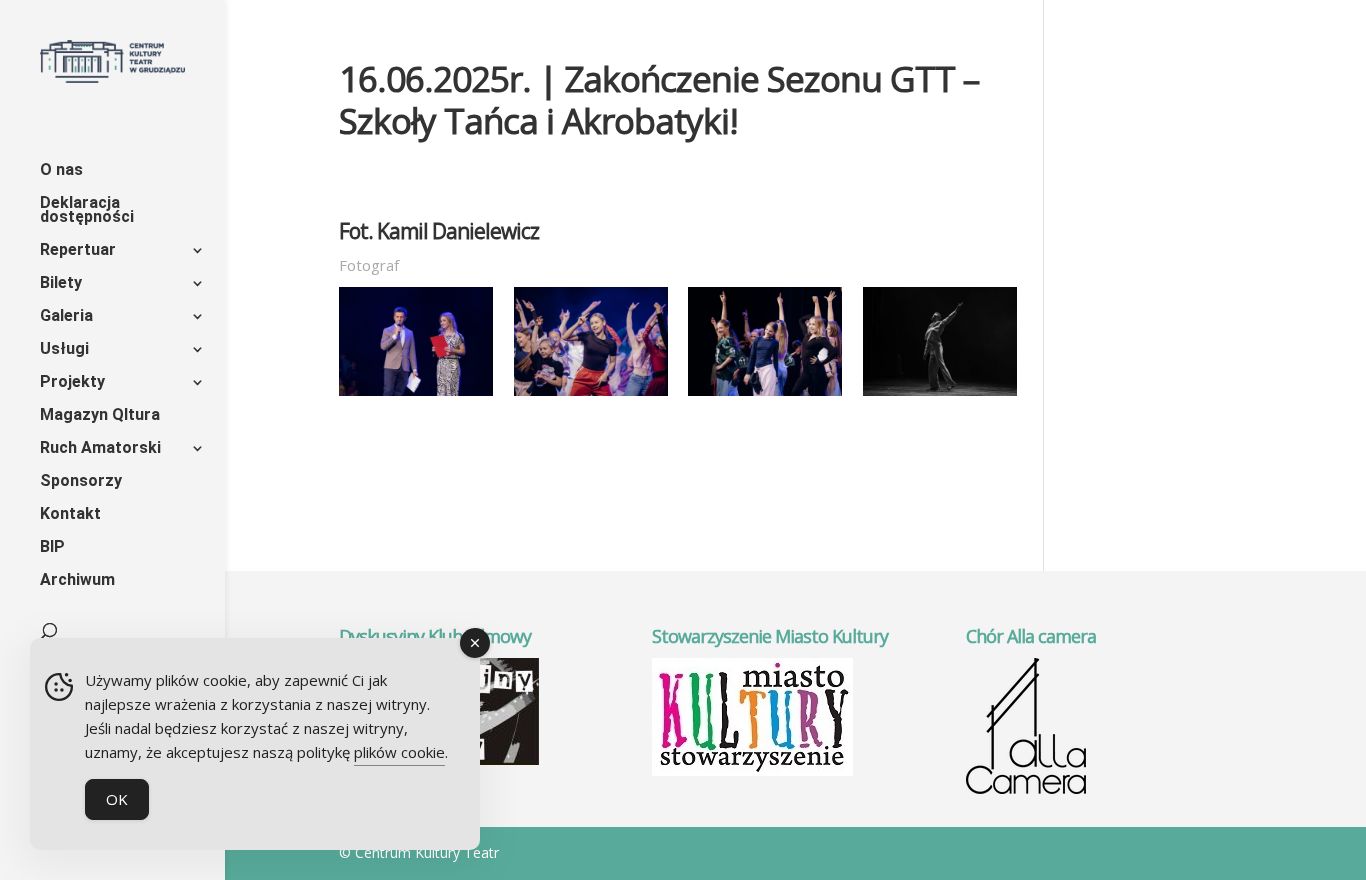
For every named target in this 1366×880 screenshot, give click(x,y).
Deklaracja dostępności (87, 211)
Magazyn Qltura (100, 416)
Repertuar (78, 251)
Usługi (64, 350)
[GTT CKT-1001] (591, 396)
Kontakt (70, 515)
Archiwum (77, 581)
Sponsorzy (81, 482)
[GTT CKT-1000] (940, 396)
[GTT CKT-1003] (416, 396)
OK (117, 799)
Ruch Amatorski (100, 449)
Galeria (66, 317)
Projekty (72, 383)
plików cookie (399, 752)
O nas (61, 171)
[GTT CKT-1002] (765, 396)
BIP (52, 548)
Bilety (61, 284)
